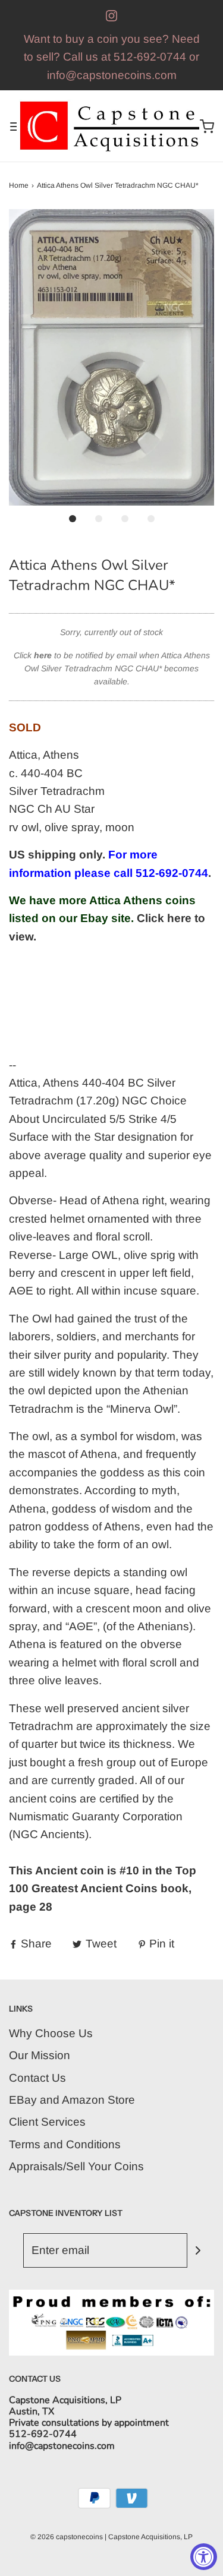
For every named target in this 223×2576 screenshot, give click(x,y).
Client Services (47, 2122)
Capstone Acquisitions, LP (150, 2537)
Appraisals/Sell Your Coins (76, 2166)
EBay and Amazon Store (72, 2100)
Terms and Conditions (65, 2144)
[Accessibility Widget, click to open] (204, 2557)
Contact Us (37, 2078)
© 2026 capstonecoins (67, 2537)
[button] (111, 357)
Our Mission (40, 2055)
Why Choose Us (51, 2033)
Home (19, 185)
